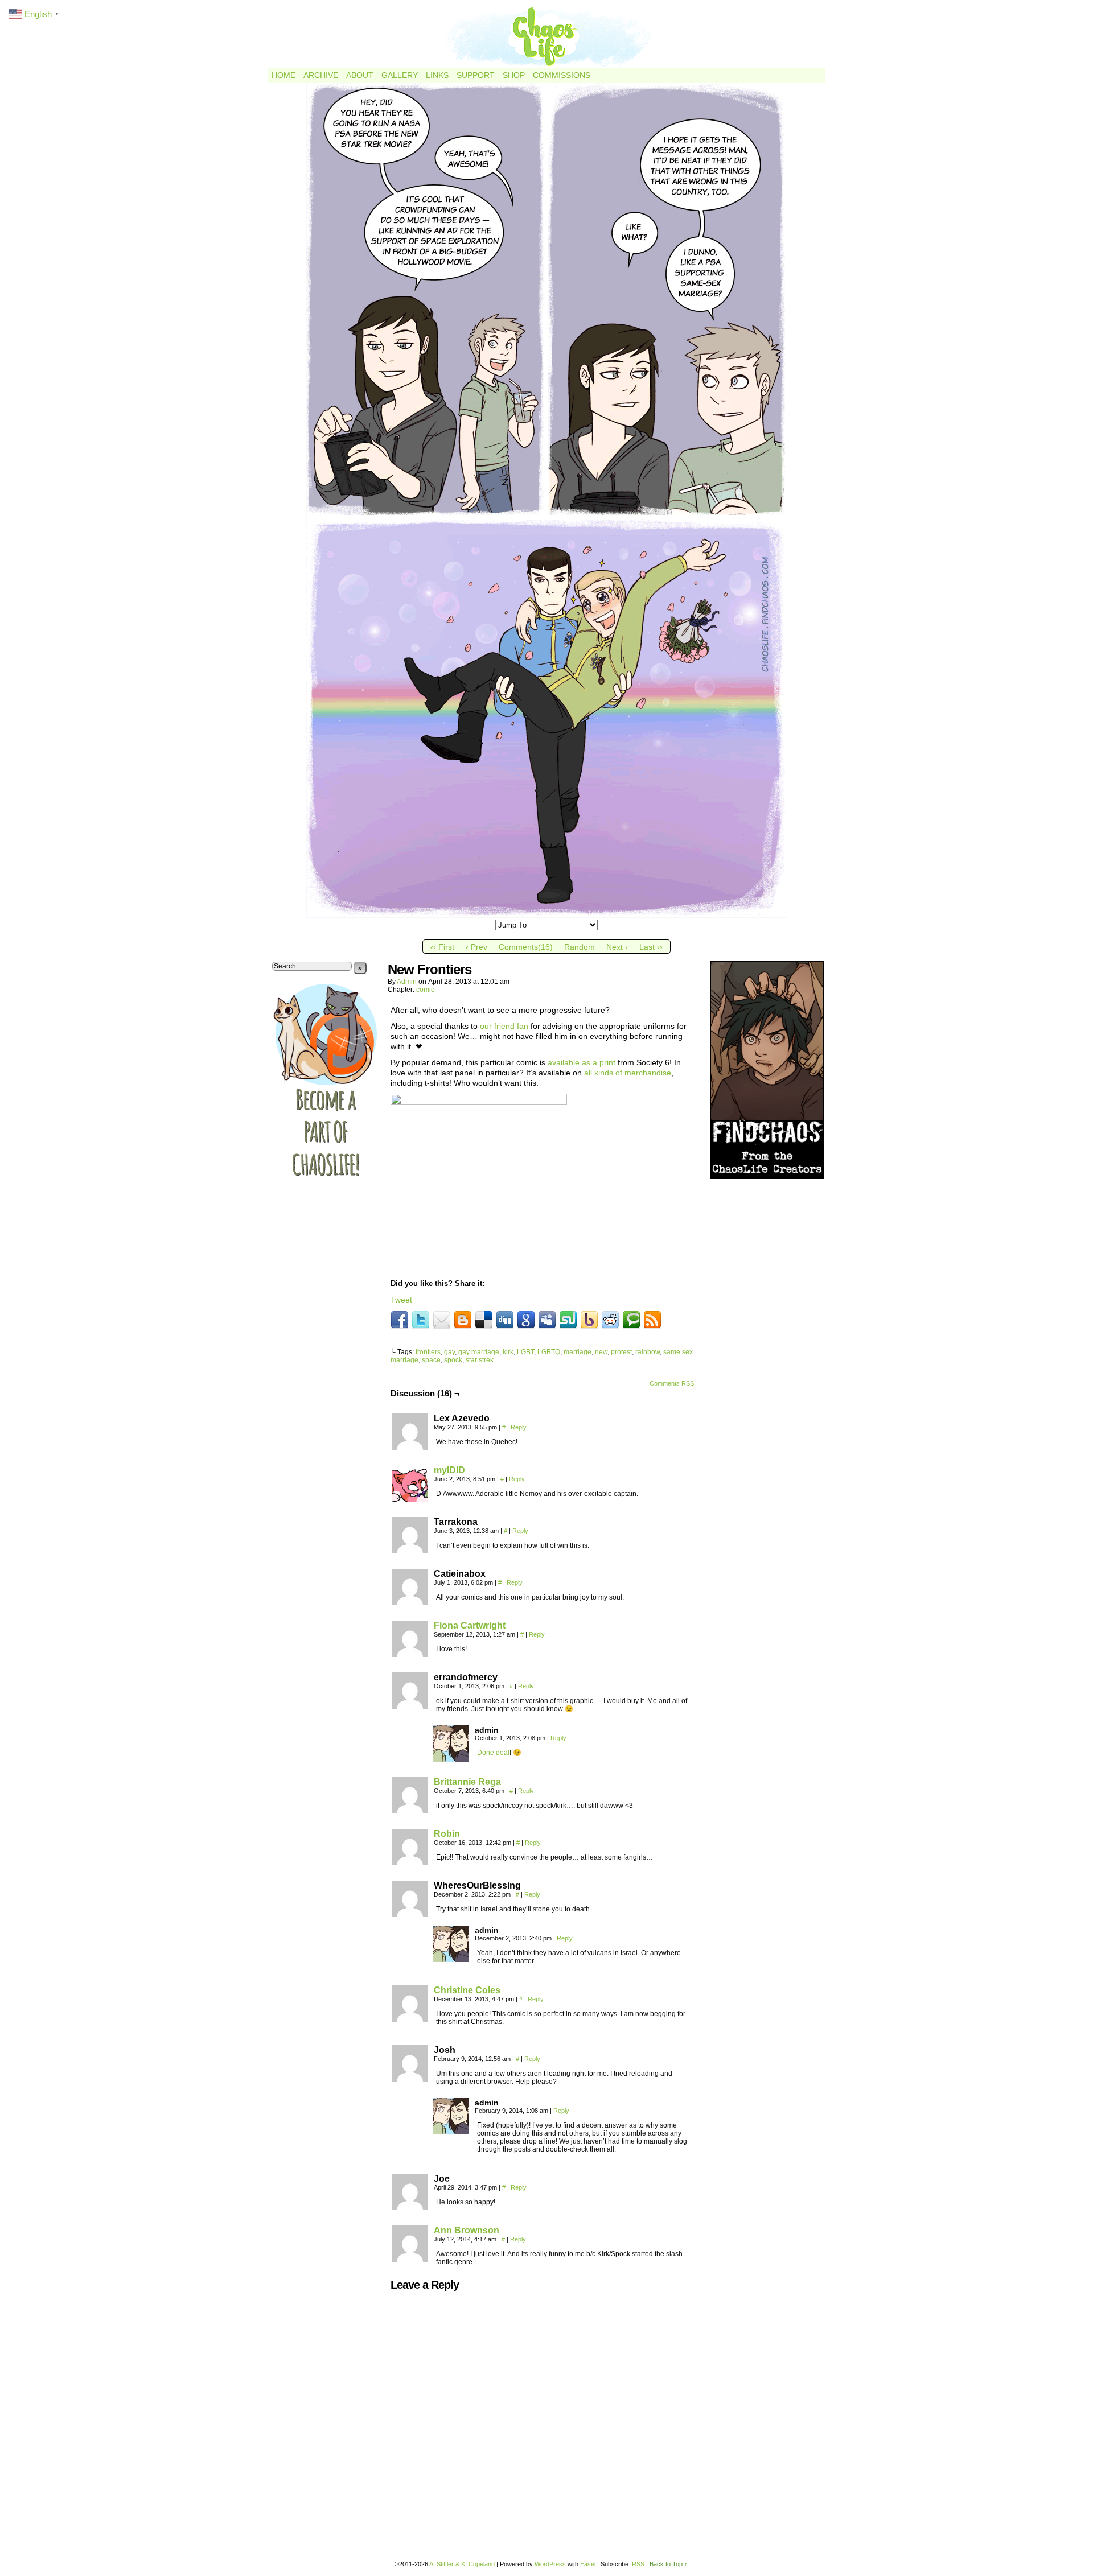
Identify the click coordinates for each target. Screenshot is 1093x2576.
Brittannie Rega (467, 1782)
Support (476, 75)
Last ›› (651, 947)
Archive (321, 75)
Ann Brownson (467, 2230)
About (360, 75)
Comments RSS (672, 1383)
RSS (638, 2564)
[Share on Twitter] (421, 1320)
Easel (588, 2564)
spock (453, 1360)
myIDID (449, 1470)
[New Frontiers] (547, 915)
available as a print (582, 1062)
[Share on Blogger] (463, 1320)
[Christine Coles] (410, 2019)
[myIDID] (410, 1499)
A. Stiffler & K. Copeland (462, 2564)
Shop (514, 75)
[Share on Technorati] (631, 1320)
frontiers (428, 1352)
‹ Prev (476, 947)
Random (580, 947)
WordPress (550, 2564)
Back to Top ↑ (669, 2564)
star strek (480, 1360)
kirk (508, 1352)
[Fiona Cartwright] (410, 1654)
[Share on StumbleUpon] (568, 1320)
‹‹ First (442, 947)
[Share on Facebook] (400, 1320)
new (601, 1352)
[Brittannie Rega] (410, 1811)
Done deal (493, 1753)
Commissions (562, 75)
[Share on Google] (526, 1320)
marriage (578, 1352)
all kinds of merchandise (628, 1073)
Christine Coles (467, 1990)
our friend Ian (504, 1026)
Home (283, 75)
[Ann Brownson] (410, 2259)
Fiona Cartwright (470, 1625)
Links (437, 75)
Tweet (401, 1300)
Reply (519, 1427)
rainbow (648, 1352)
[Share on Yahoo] (589, 1320)
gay (449, 1352)
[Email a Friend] (442, 1320)
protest (621, 1352)
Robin (447, 1834)
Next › (617, 947)
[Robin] (410, 1862)
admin (407, 982)
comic (425, 990)
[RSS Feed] (652, 1320)
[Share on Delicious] (484, 1320)
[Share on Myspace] (547, 1320)
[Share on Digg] (505, 1320)
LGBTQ (549, 1352)
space (431, 1360)
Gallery (400, 75)
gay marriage (479, 1352)
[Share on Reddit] (610, 1320)
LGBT (525, 1352)
